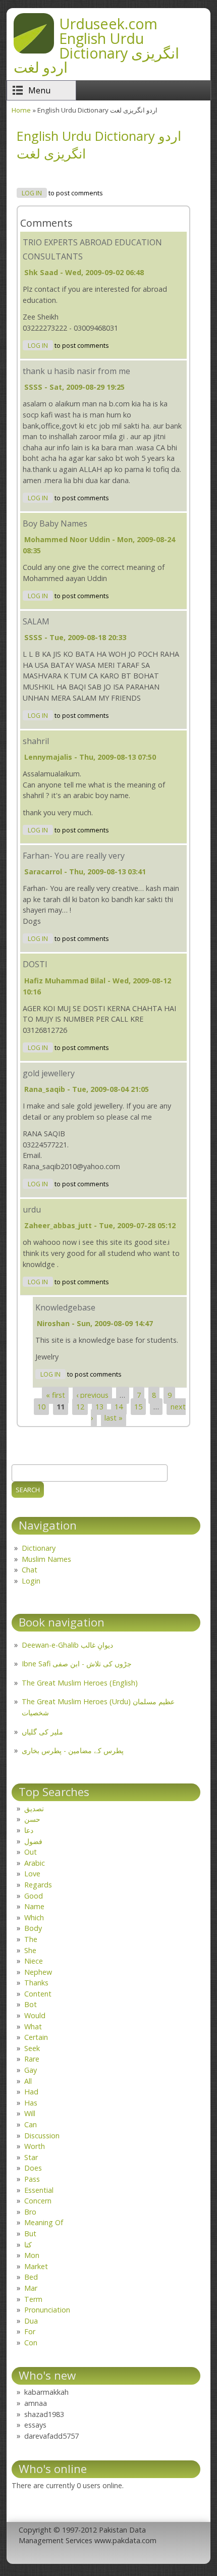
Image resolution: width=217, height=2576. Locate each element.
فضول (33, 1841)
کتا (28, 2245)
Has (31, 2103)
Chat (30, 1570)
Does (33, 2168)
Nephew (38, 1972)
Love (32, 1874)
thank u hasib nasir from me (76, 371)
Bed (31, 2277)
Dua (31, 2321)
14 (119, 1407)
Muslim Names (46, 1559)
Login (31, 1581)
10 (41, 1407)
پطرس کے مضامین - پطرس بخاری (73, 1750)
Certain (36, 2037)
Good (34, 1896)
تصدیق (34, 1808)
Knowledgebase (65, 1307)
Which (34, 1917)
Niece (34, 1961)
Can (31, 2124)
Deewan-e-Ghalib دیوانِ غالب (67, 1645)
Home (21, 110)
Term (33, 2299)
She (30, 1950)
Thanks (36, 1983)
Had (31, 2092)
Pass (32, 2179)
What (33, 2027)
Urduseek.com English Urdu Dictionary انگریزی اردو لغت (96, 45)
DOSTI (35, 964)
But (30, 2233)
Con (31, 2343)
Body (33, 1928)
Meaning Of (44, 2222)
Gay (31, 2070)
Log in (32, 193)
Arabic (35, 1863)
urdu (32, 1210)
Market (36, 2266)
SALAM (36, 621)
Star (31, 2157)
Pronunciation (47, 2310)
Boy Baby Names (55, 523)
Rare (32, 2059)
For (30, 2331)
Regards (38, 1885)
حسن (32, 1819)
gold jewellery (49, 1073)
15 (138, 1407)
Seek (32, 2048)
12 (80, 1407)
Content (38, 1994)
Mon (32, 2255)
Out (31, 1852)
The (31, 1939)
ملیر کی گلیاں (42, 1732)
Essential (39, 2190)
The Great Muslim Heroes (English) (80, 1683)
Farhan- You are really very (74, 856)
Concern (38, 2201)
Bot (31, 2004)
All (28, 2081)
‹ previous (92, 1395)
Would (35, 2015)
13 (99, 1407)
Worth (35, 2146)
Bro (30, 2212)
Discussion (42, 2136)
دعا (29, 1830)
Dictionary (39, 1548)
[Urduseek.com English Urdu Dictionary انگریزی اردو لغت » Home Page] (34, 50)
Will (30, 2113)
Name (34, 1906)
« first (56, 1395)
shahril (36, 741)
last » (114, 1418)
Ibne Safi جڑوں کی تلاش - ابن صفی (77, 1664)
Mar (31, 2288)
